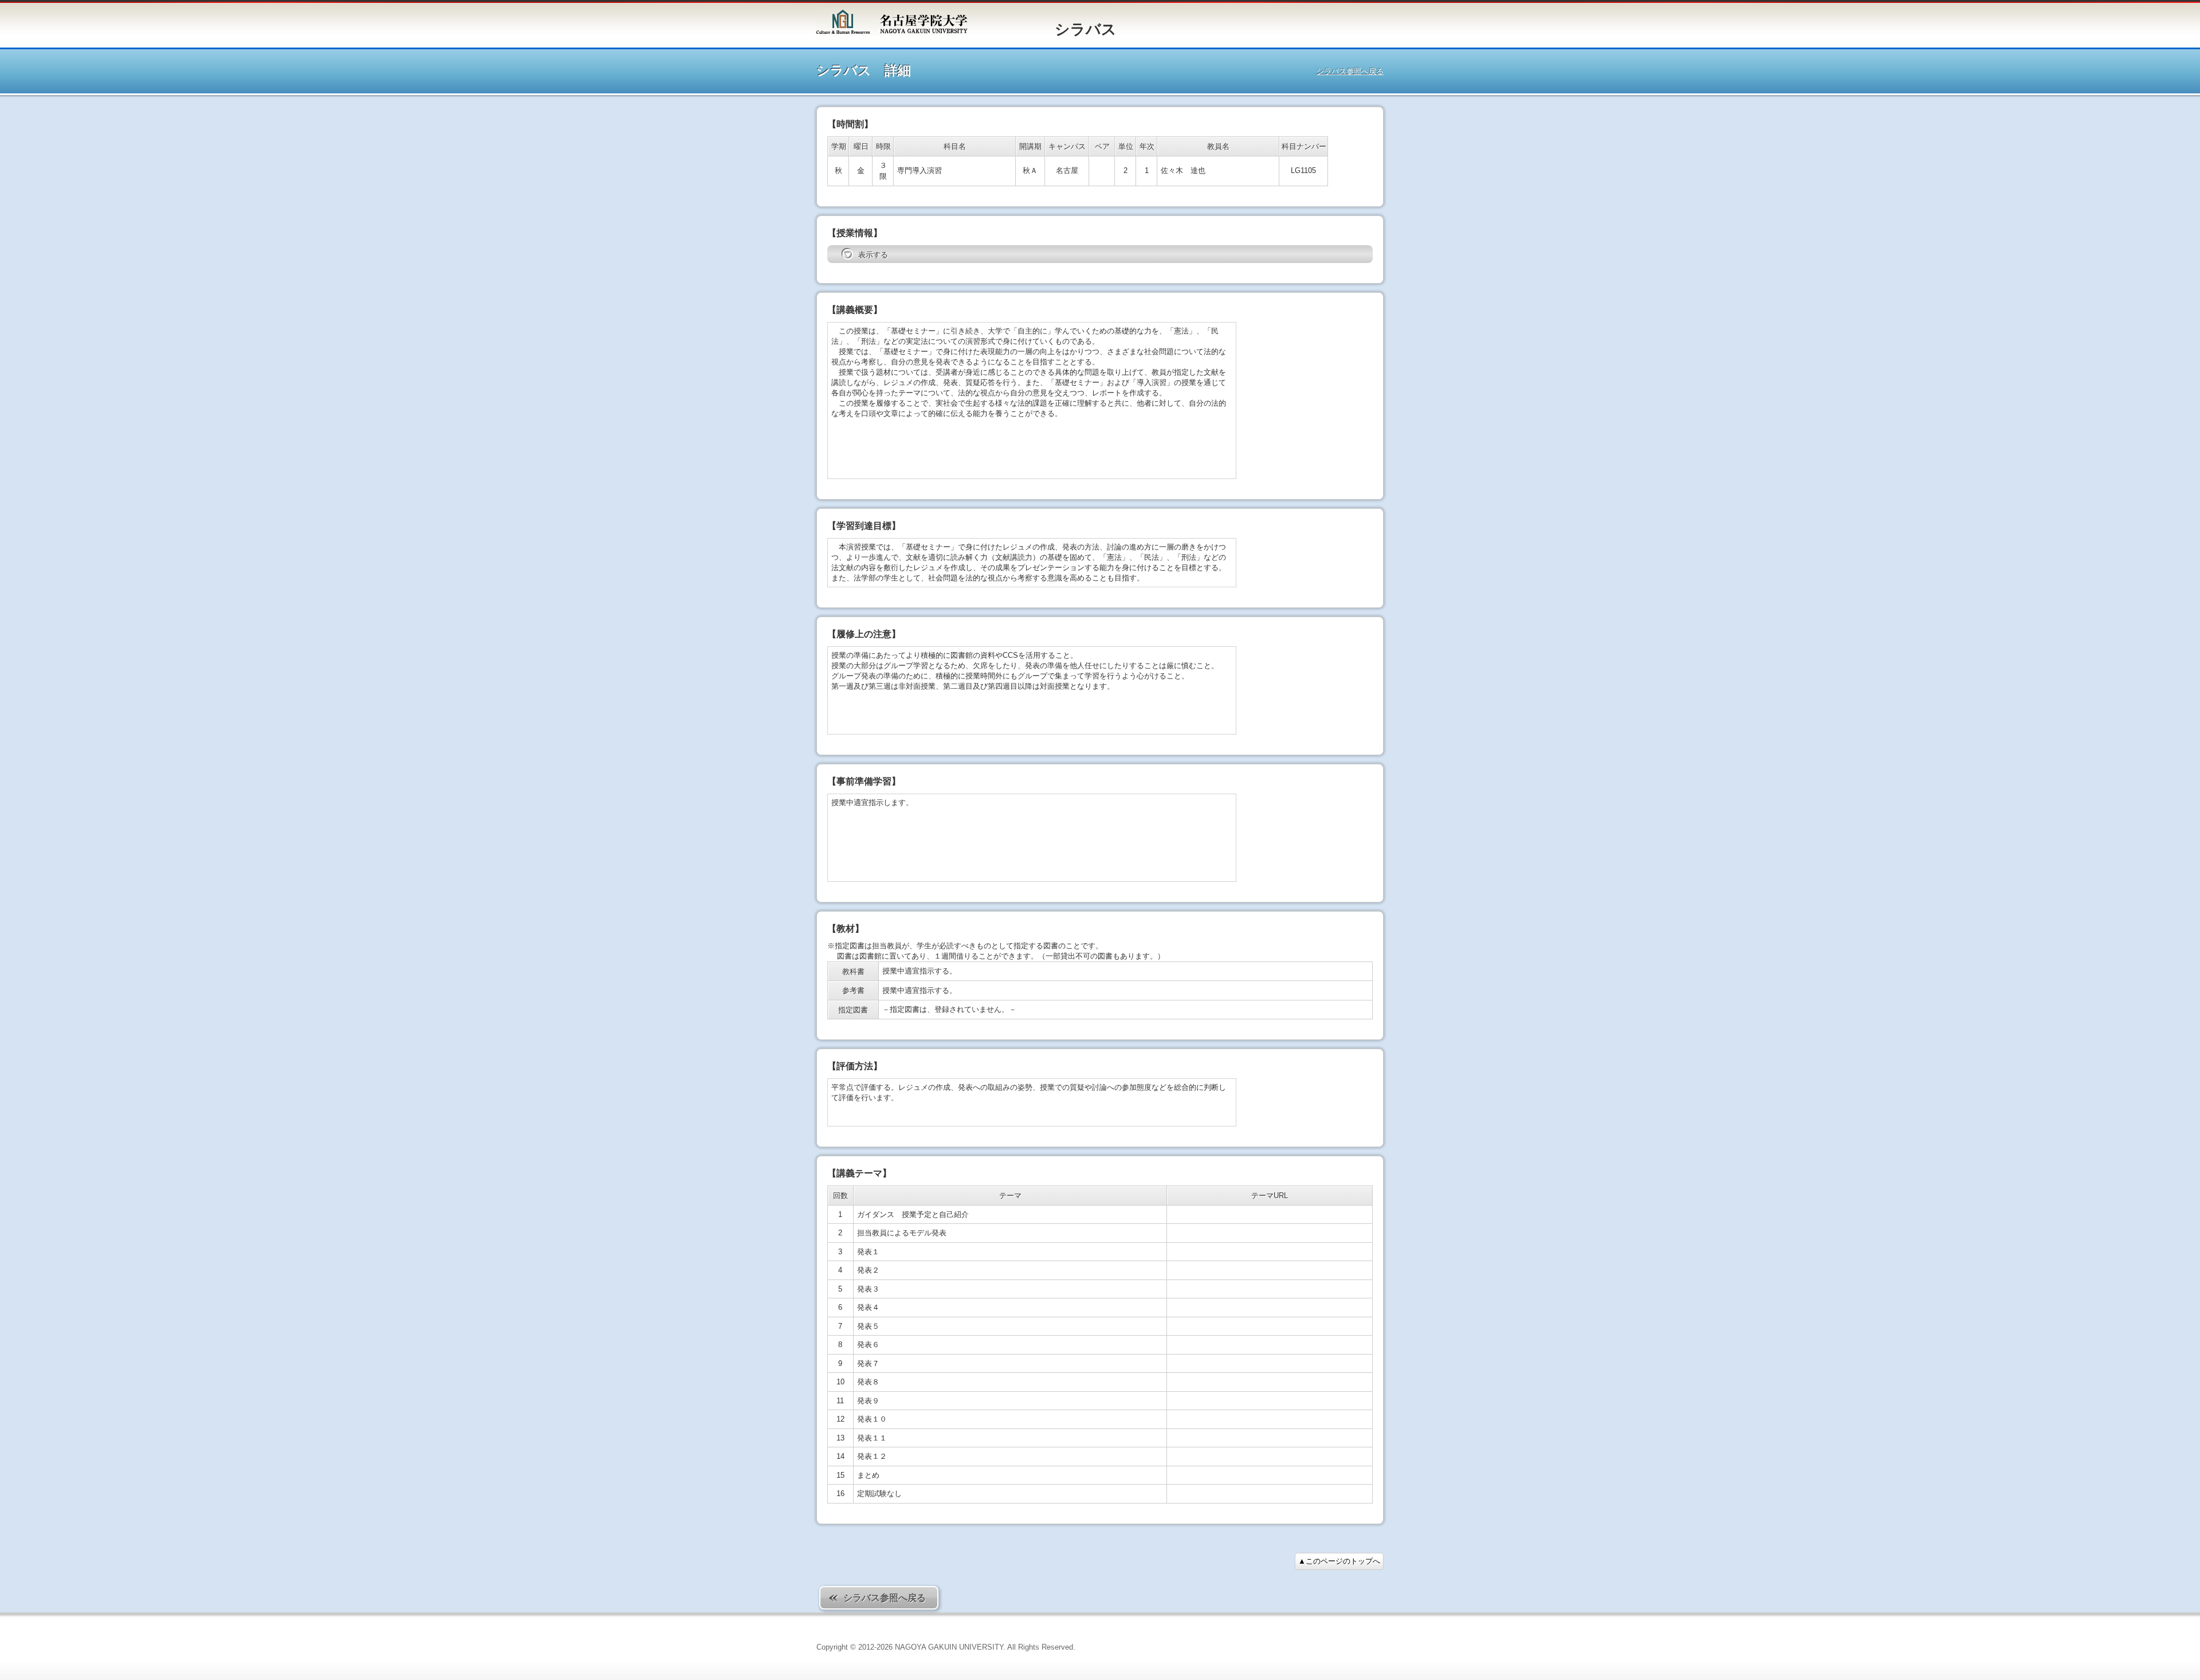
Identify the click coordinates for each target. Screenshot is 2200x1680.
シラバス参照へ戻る (1350, 71)
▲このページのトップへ (1339, 1561)
